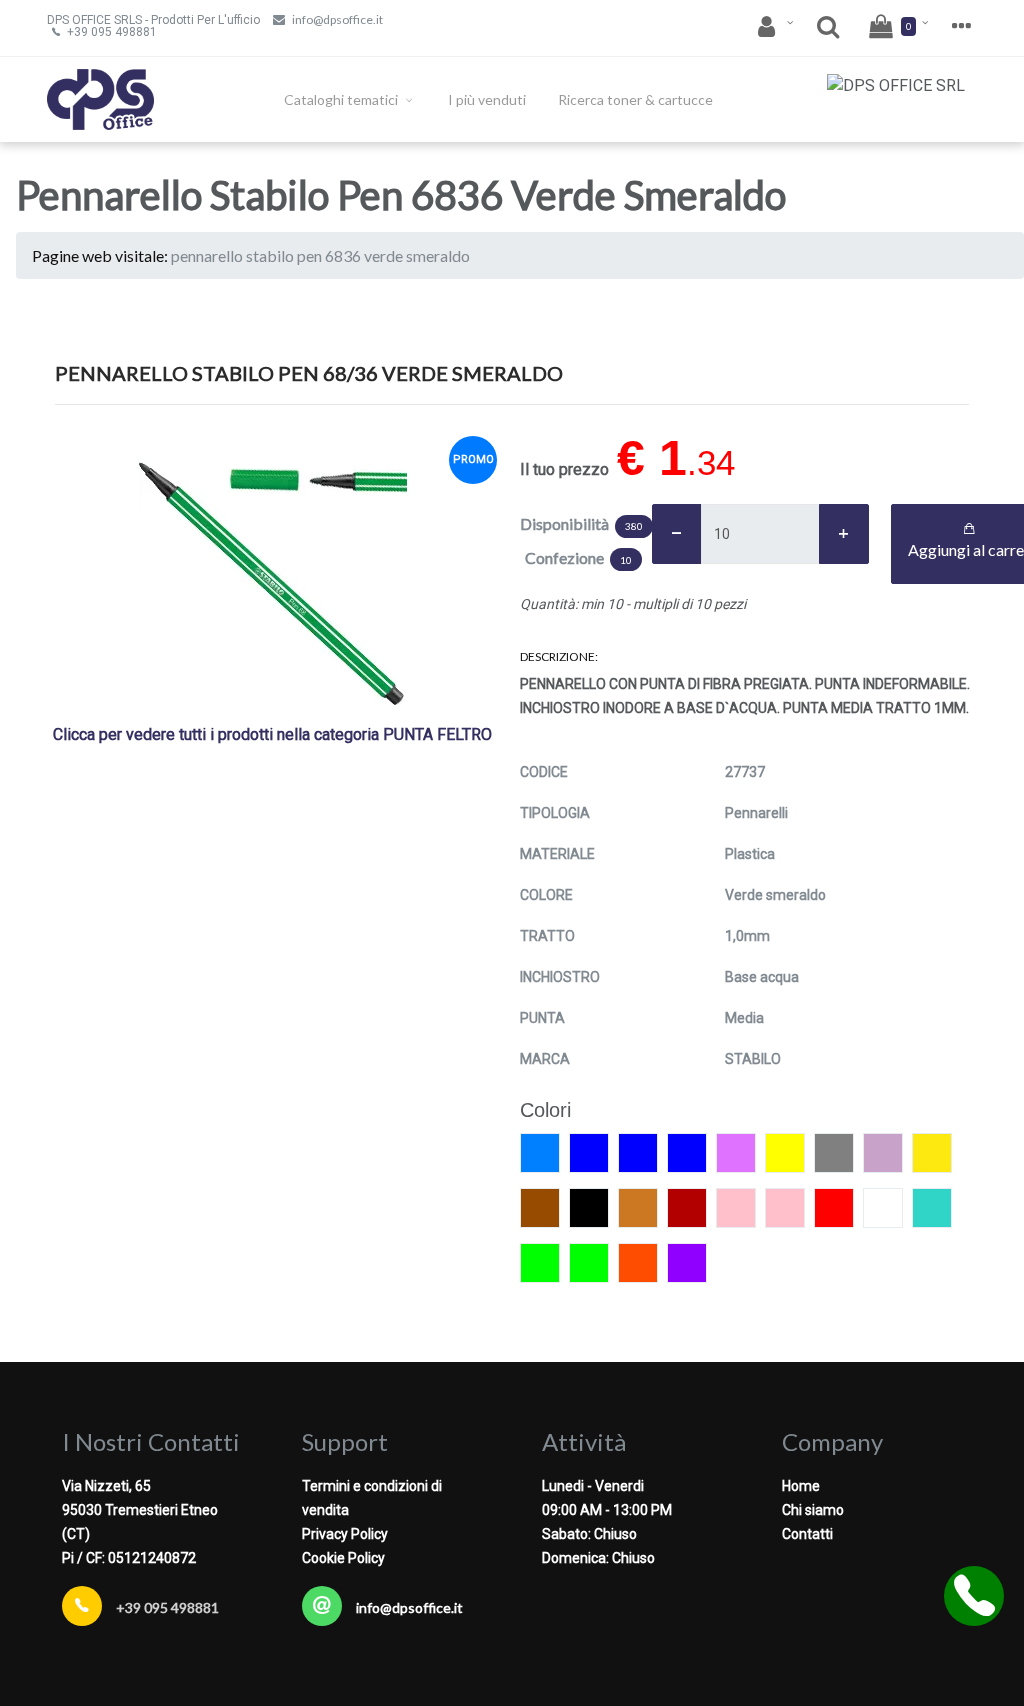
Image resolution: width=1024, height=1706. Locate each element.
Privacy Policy (345, 1534)
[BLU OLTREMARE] (687, 1153)
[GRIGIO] (834, 1153)
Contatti (807, 1534)
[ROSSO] (834, 1208)
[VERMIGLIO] (638, 1263)
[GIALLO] (785, 1153)
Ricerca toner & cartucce (635, 99)
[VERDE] (540, 1263)
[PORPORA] (687, 1208)
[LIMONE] (932, 1153)
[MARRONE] (540, 1208)
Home (801, 1486)
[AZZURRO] (540, 1153)
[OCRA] (638, 1208)
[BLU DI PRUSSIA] (638, 1153)
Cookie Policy (343, 1558)
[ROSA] (736, 1208)
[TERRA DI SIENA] (883, 1208)
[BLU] (589, 1153)
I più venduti (487, 99)
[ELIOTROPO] (736, 1153)
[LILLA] (883, 1153)
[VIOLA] (687, 1263)
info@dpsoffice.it (337, 19)
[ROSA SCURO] (785, 1208)
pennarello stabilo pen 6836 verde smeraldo (320, 255)
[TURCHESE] (932, 1208)
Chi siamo (813, 1510)
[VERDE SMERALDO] (589, 1263)
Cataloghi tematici (342, 99)
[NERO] (589, 1208)
